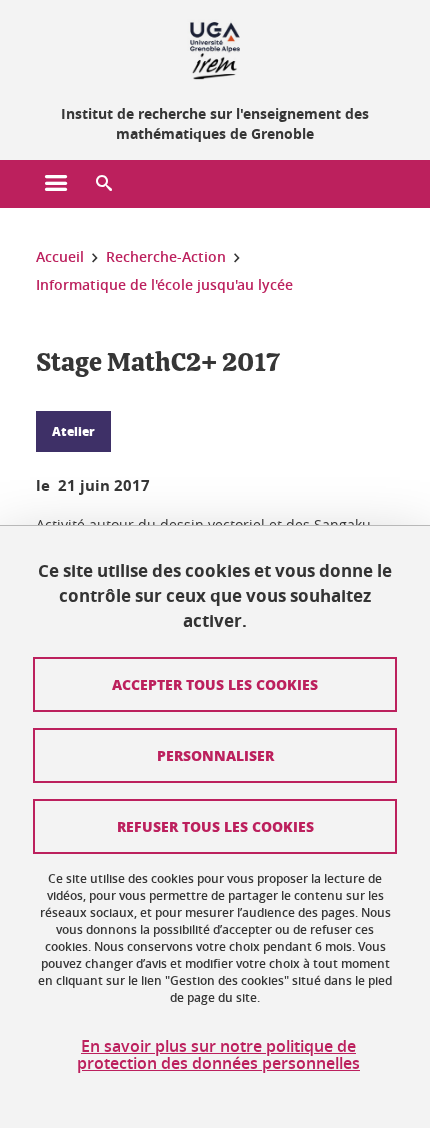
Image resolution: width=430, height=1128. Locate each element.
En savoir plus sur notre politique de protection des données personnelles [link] (218, 1055)
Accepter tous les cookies (215, 684)
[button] (104, 184)
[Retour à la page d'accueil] (215, 48)
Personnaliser (215, 755)
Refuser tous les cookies (215, 826)
